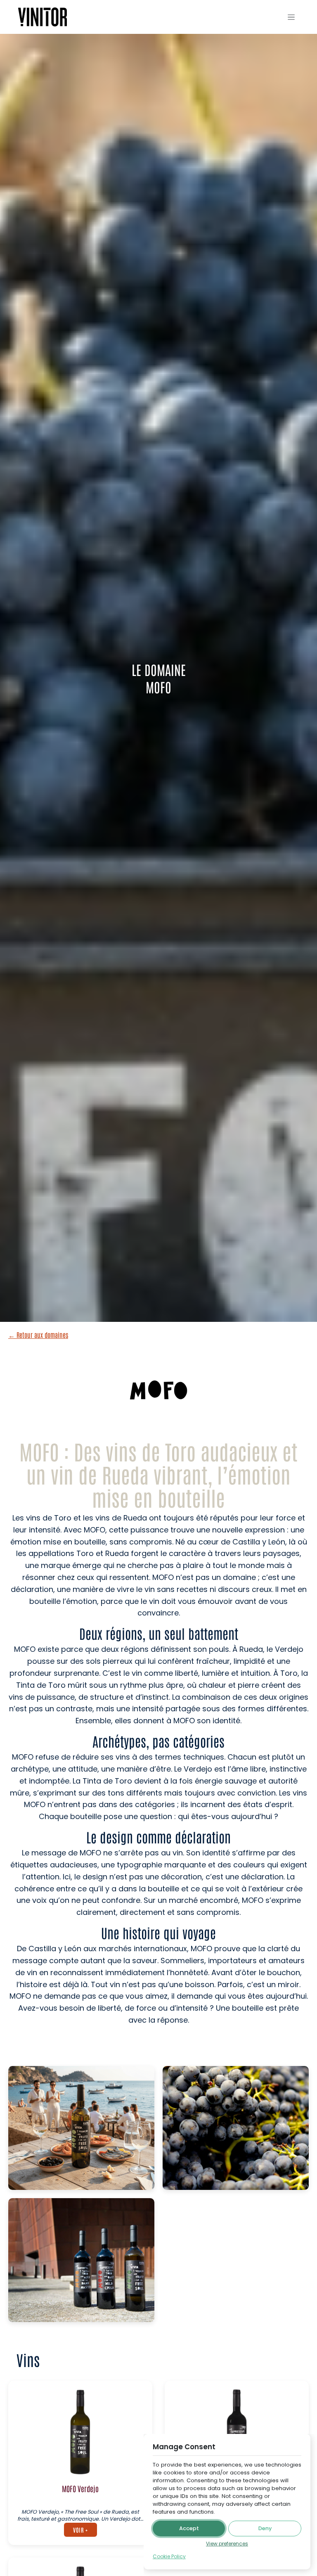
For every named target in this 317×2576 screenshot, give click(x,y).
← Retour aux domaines (38, 1335)
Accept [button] (189, 2528)
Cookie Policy (169, 2556)
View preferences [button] (227, 2544)
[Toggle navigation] (291, 17)
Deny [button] (265, 2528)
